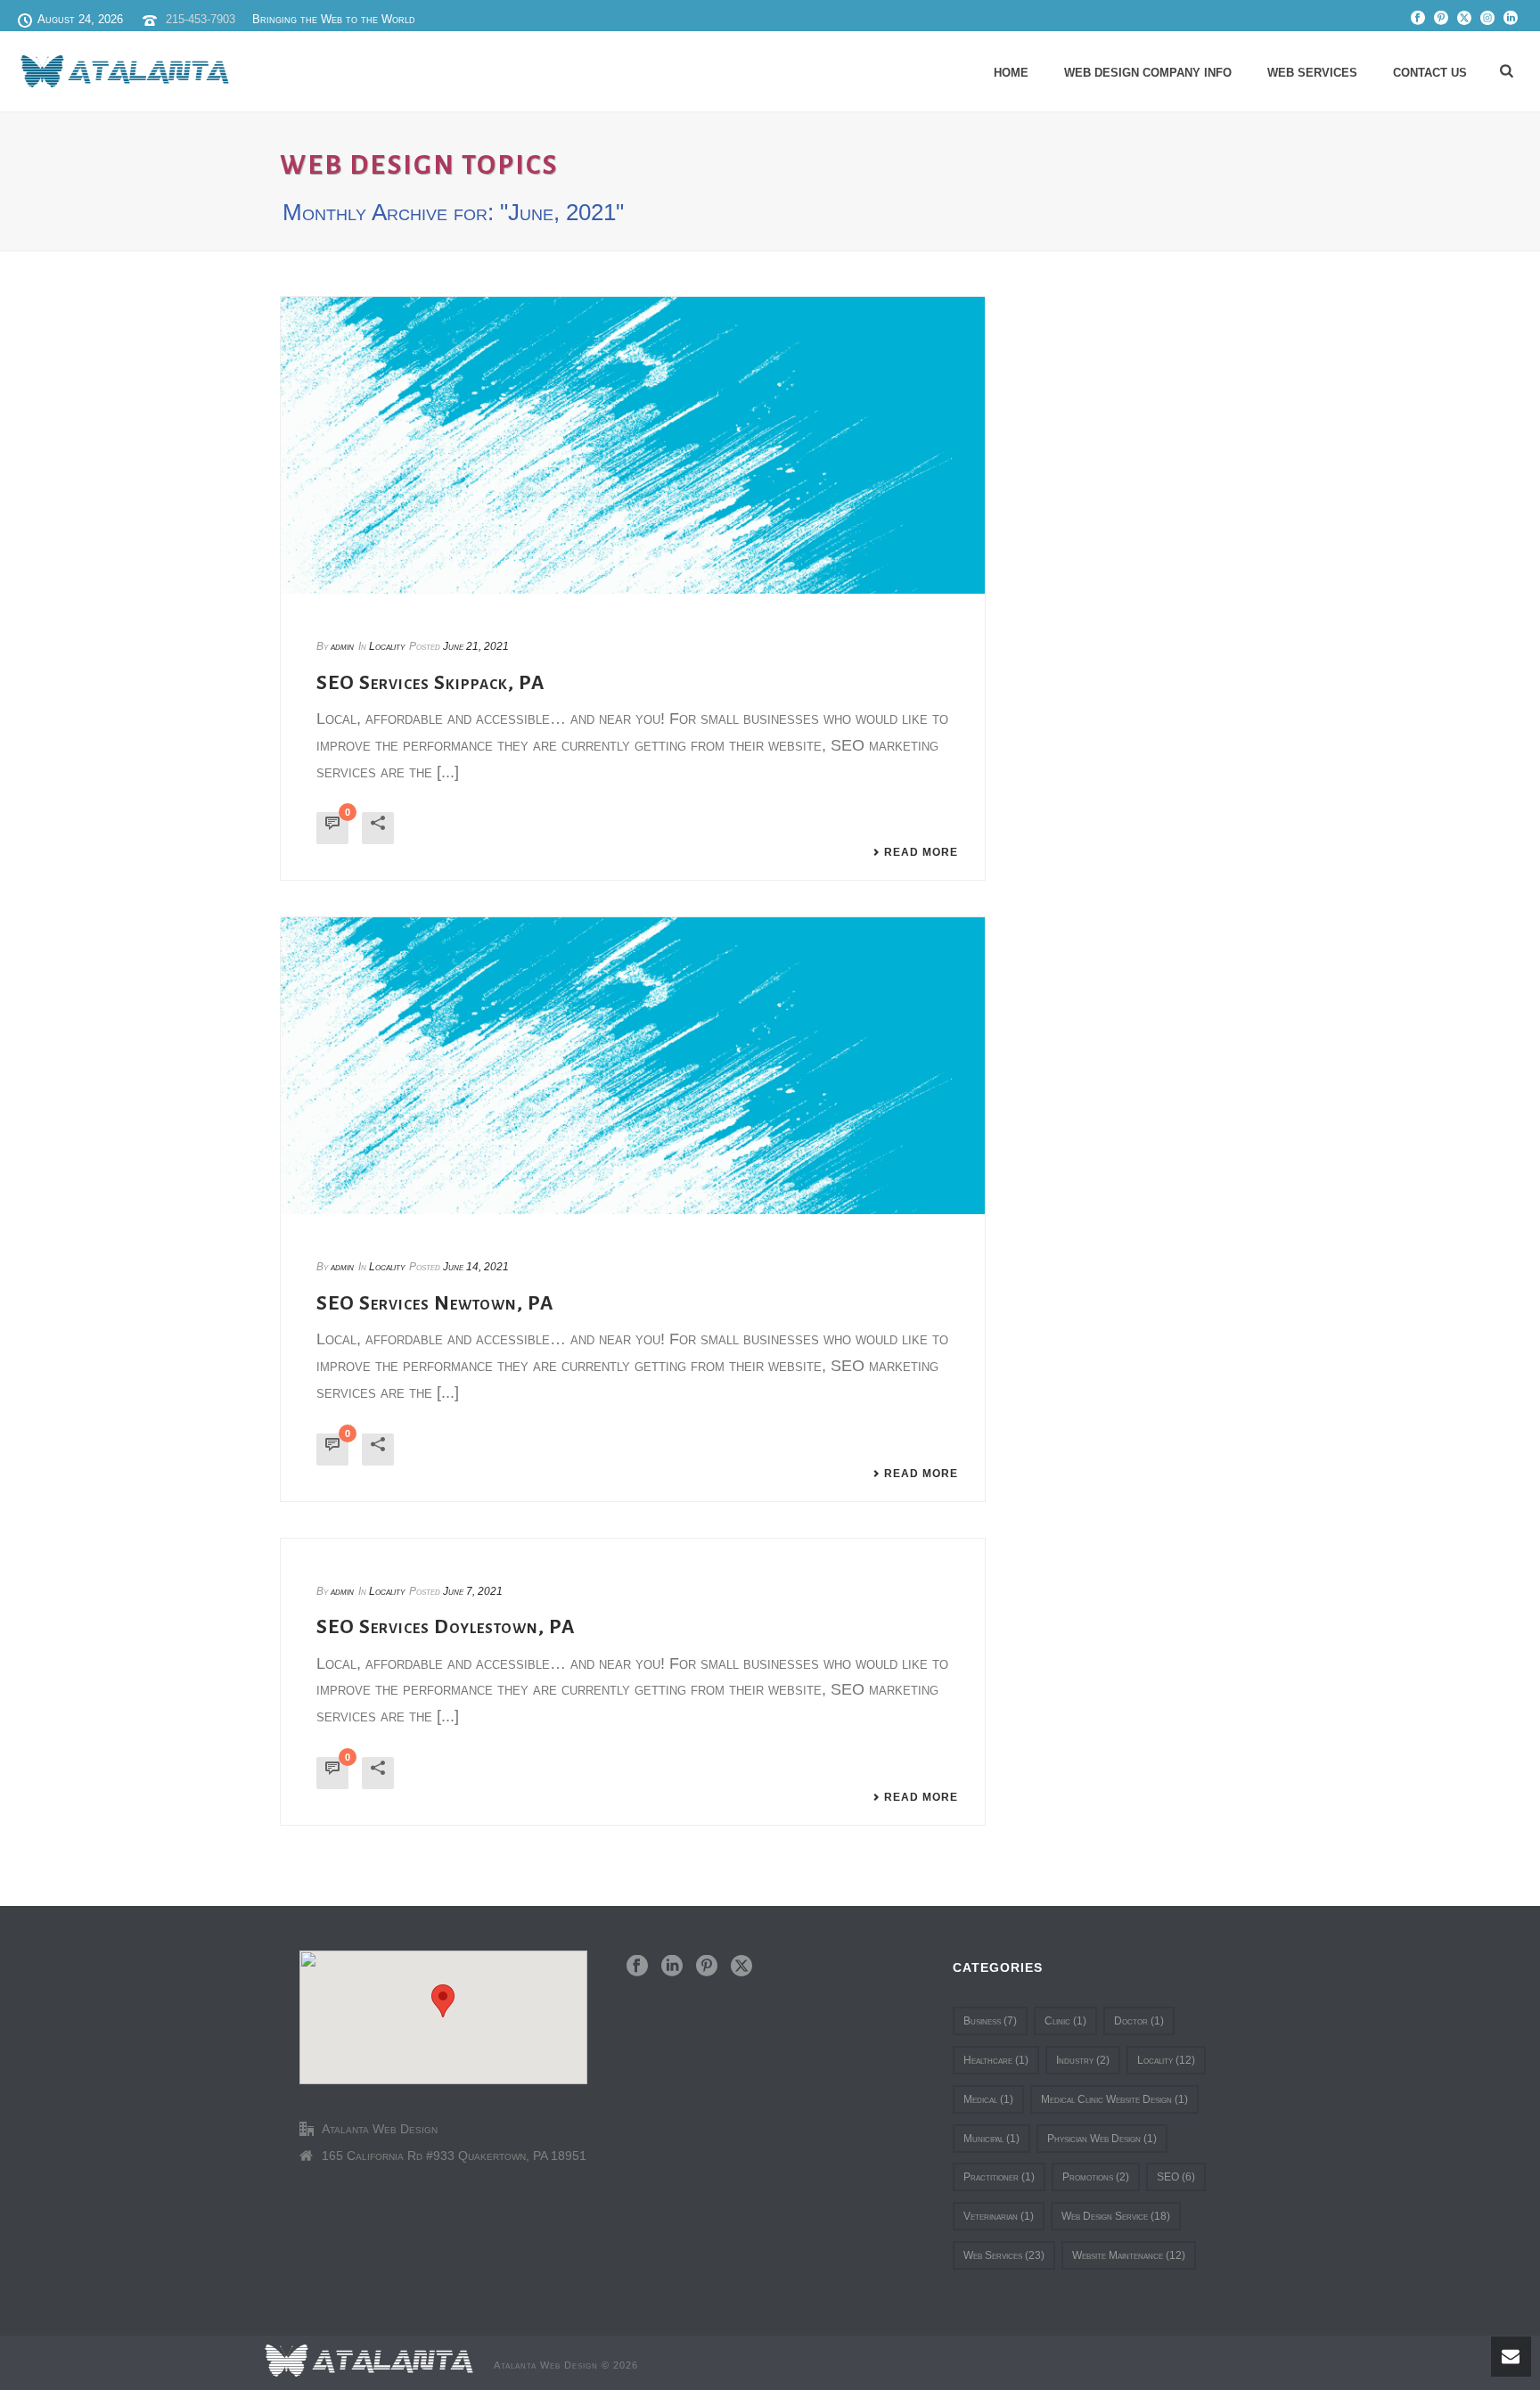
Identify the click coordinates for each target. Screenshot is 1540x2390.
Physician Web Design (1102, 2139)
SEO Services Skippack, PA (430, 683)
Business (990, 2021)
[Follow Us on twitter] (741, 1967)
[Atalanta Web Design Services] (369, 2360)
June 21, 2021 (476, 646)
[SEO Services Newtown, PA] (633, 1065)
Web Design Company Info (1148, 73)
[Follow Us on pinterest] (707, 1967)
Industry (1083, 2060)
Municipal (991, 2139)
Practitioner (999, 2177)
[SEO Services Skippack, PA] (633, 445)
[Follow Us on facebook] (637, 1967)
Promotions (1096, 2177)
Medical (988, 2099)
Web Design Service (1116, 2216)
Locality (387, 646)
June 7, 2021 (473, 1591)
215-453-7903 (201, 19)
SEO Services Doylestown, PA (446, 1627)
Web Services (1312, 73)
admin (342, 646)
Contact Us (1430, 73)
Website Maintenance (1129, 2255)
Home (1011, 73)
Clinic (1065, 2021)
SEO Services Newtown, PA (435, 1303)
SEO (1176, 2177)
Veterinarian (999, 2216)
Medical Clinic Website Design (1114, 2099)
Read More (921, 852)
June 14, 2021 (476, 1267)
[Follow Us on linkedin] (672, 1967)
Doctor (1139, 2021)
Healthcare (996, 2060)
